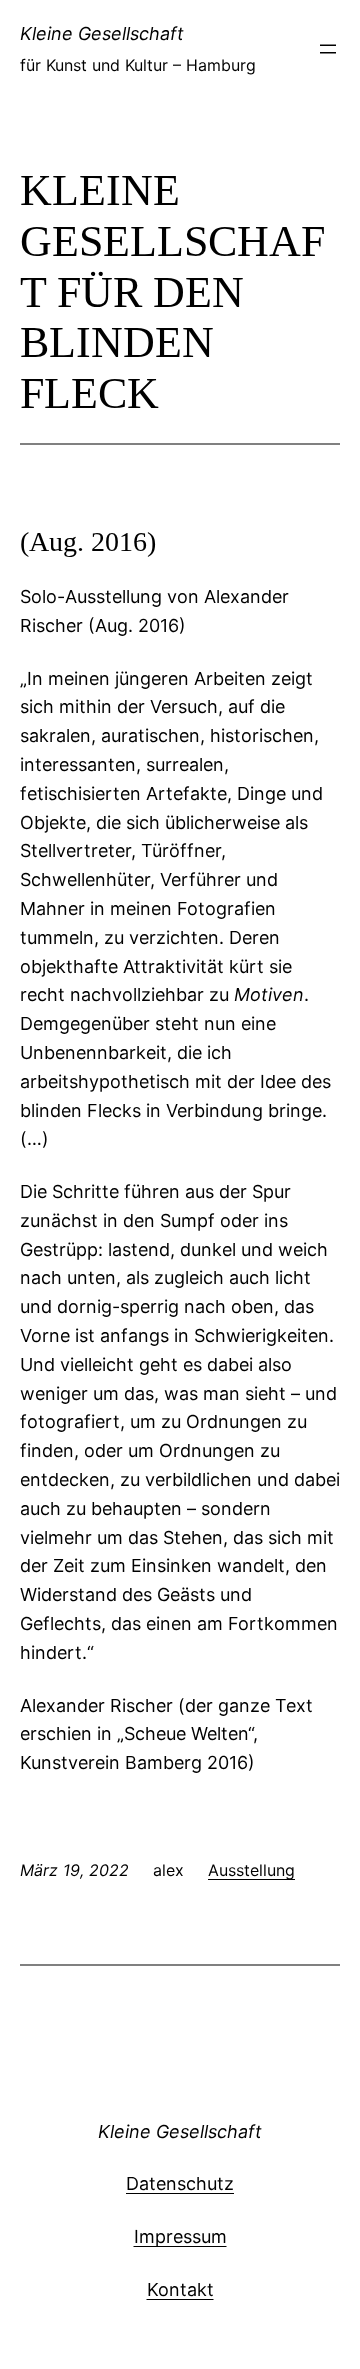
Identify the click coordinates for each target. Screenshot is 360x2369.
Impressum (180, 2236)
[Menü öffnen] (328, 49)
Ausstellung (251, 1870)
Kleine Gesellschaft (102, 33)
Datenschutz (180, 2183)
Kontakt (180, 2289)
